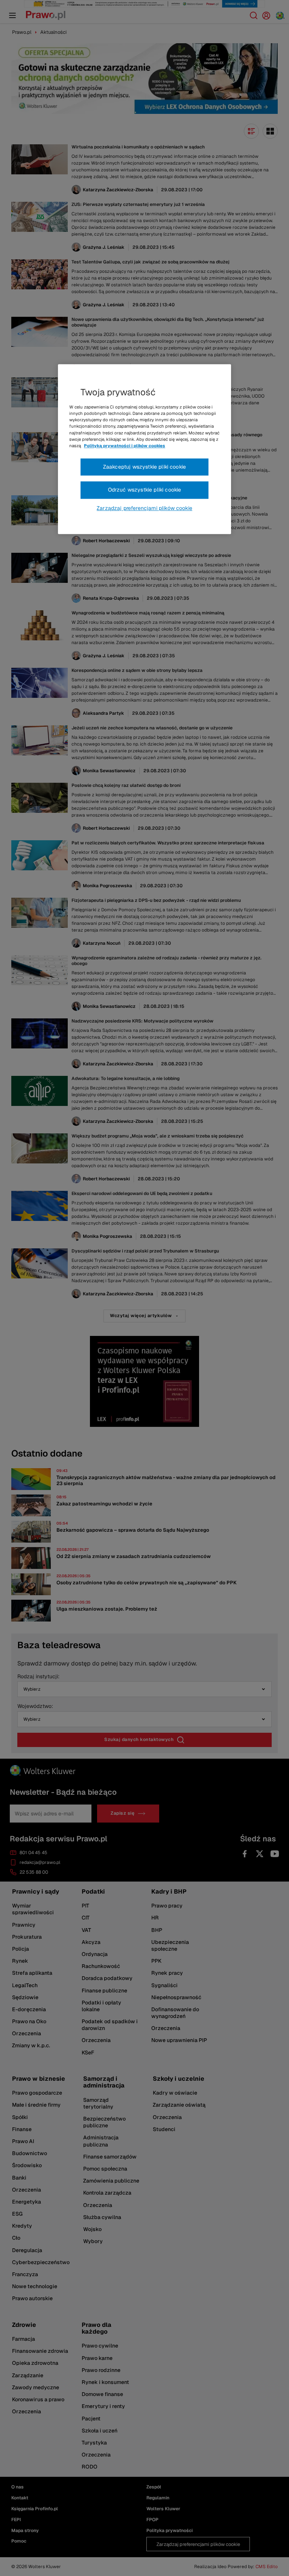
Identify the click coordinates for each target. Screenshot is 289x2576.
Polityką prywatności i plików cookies (125, 446)
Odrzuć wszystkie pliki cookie (145, 490)
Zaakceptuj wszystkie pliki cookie (144, 467)
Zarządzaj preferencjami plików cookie (144, 508)
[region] (144, 449)
